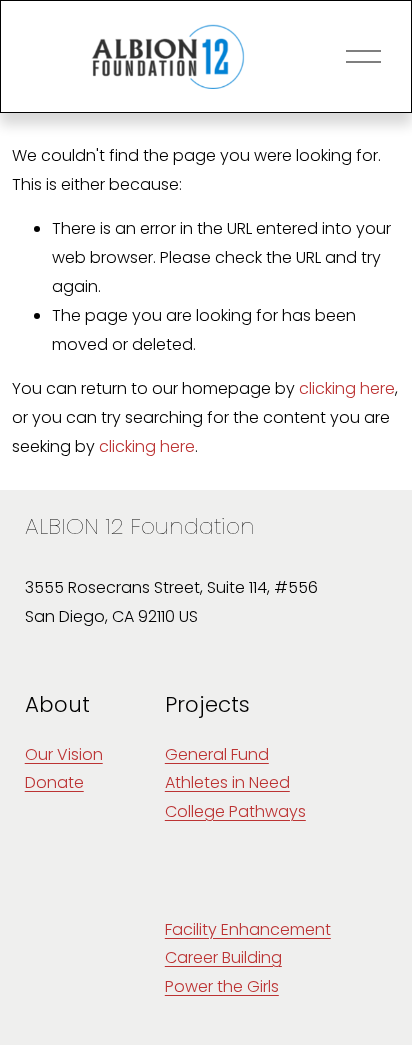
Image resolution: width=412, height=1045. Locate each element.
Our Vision (64, 754)
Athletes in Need (227, 782)
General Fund (217, 754)
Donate (54, 782)
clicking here (347, 388)
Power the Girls (222, 986)
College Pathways (235, 811)
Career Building (223, 957)
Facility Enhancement (248, 929)
